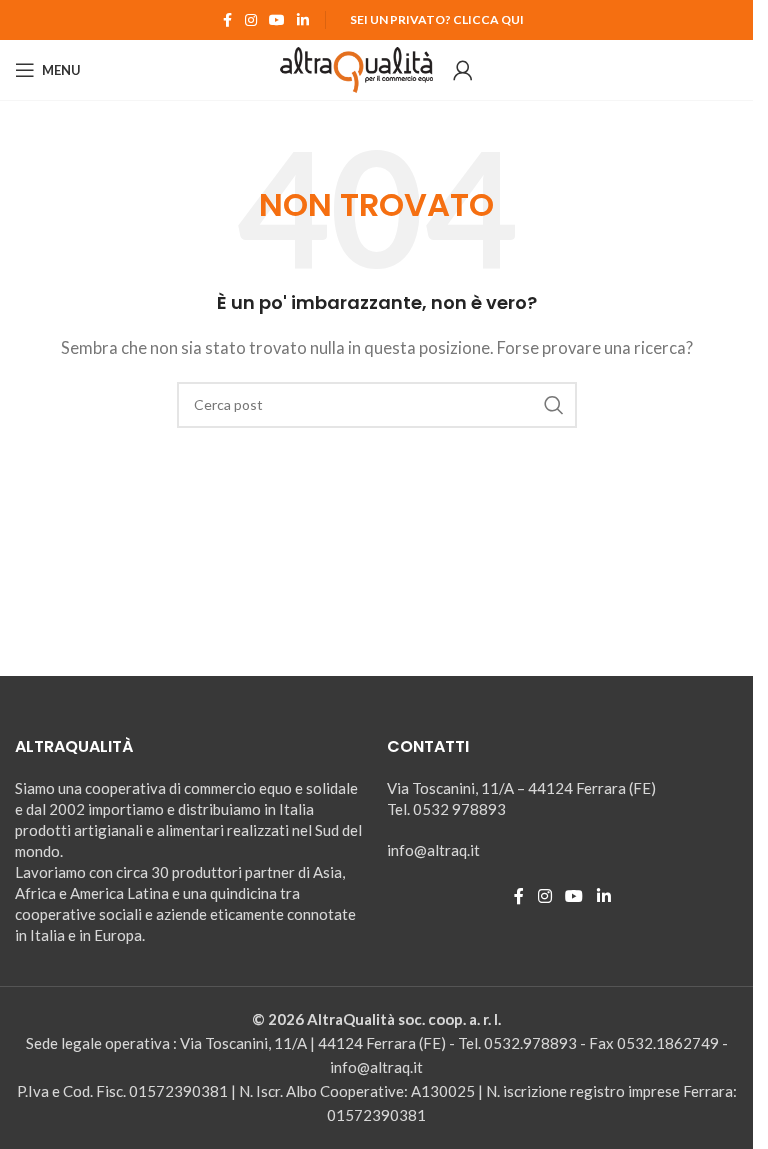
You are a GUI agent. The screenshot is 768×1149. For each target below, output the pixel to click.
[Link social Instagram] (251, 20)
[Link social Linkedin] (303, 20)
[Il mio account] (463, 70)
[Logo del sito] (356, 68)
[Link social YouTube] (277, 20)
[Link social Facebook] (227, 20)
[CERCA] (554, 405)
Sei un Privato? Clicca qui (437, 19)
